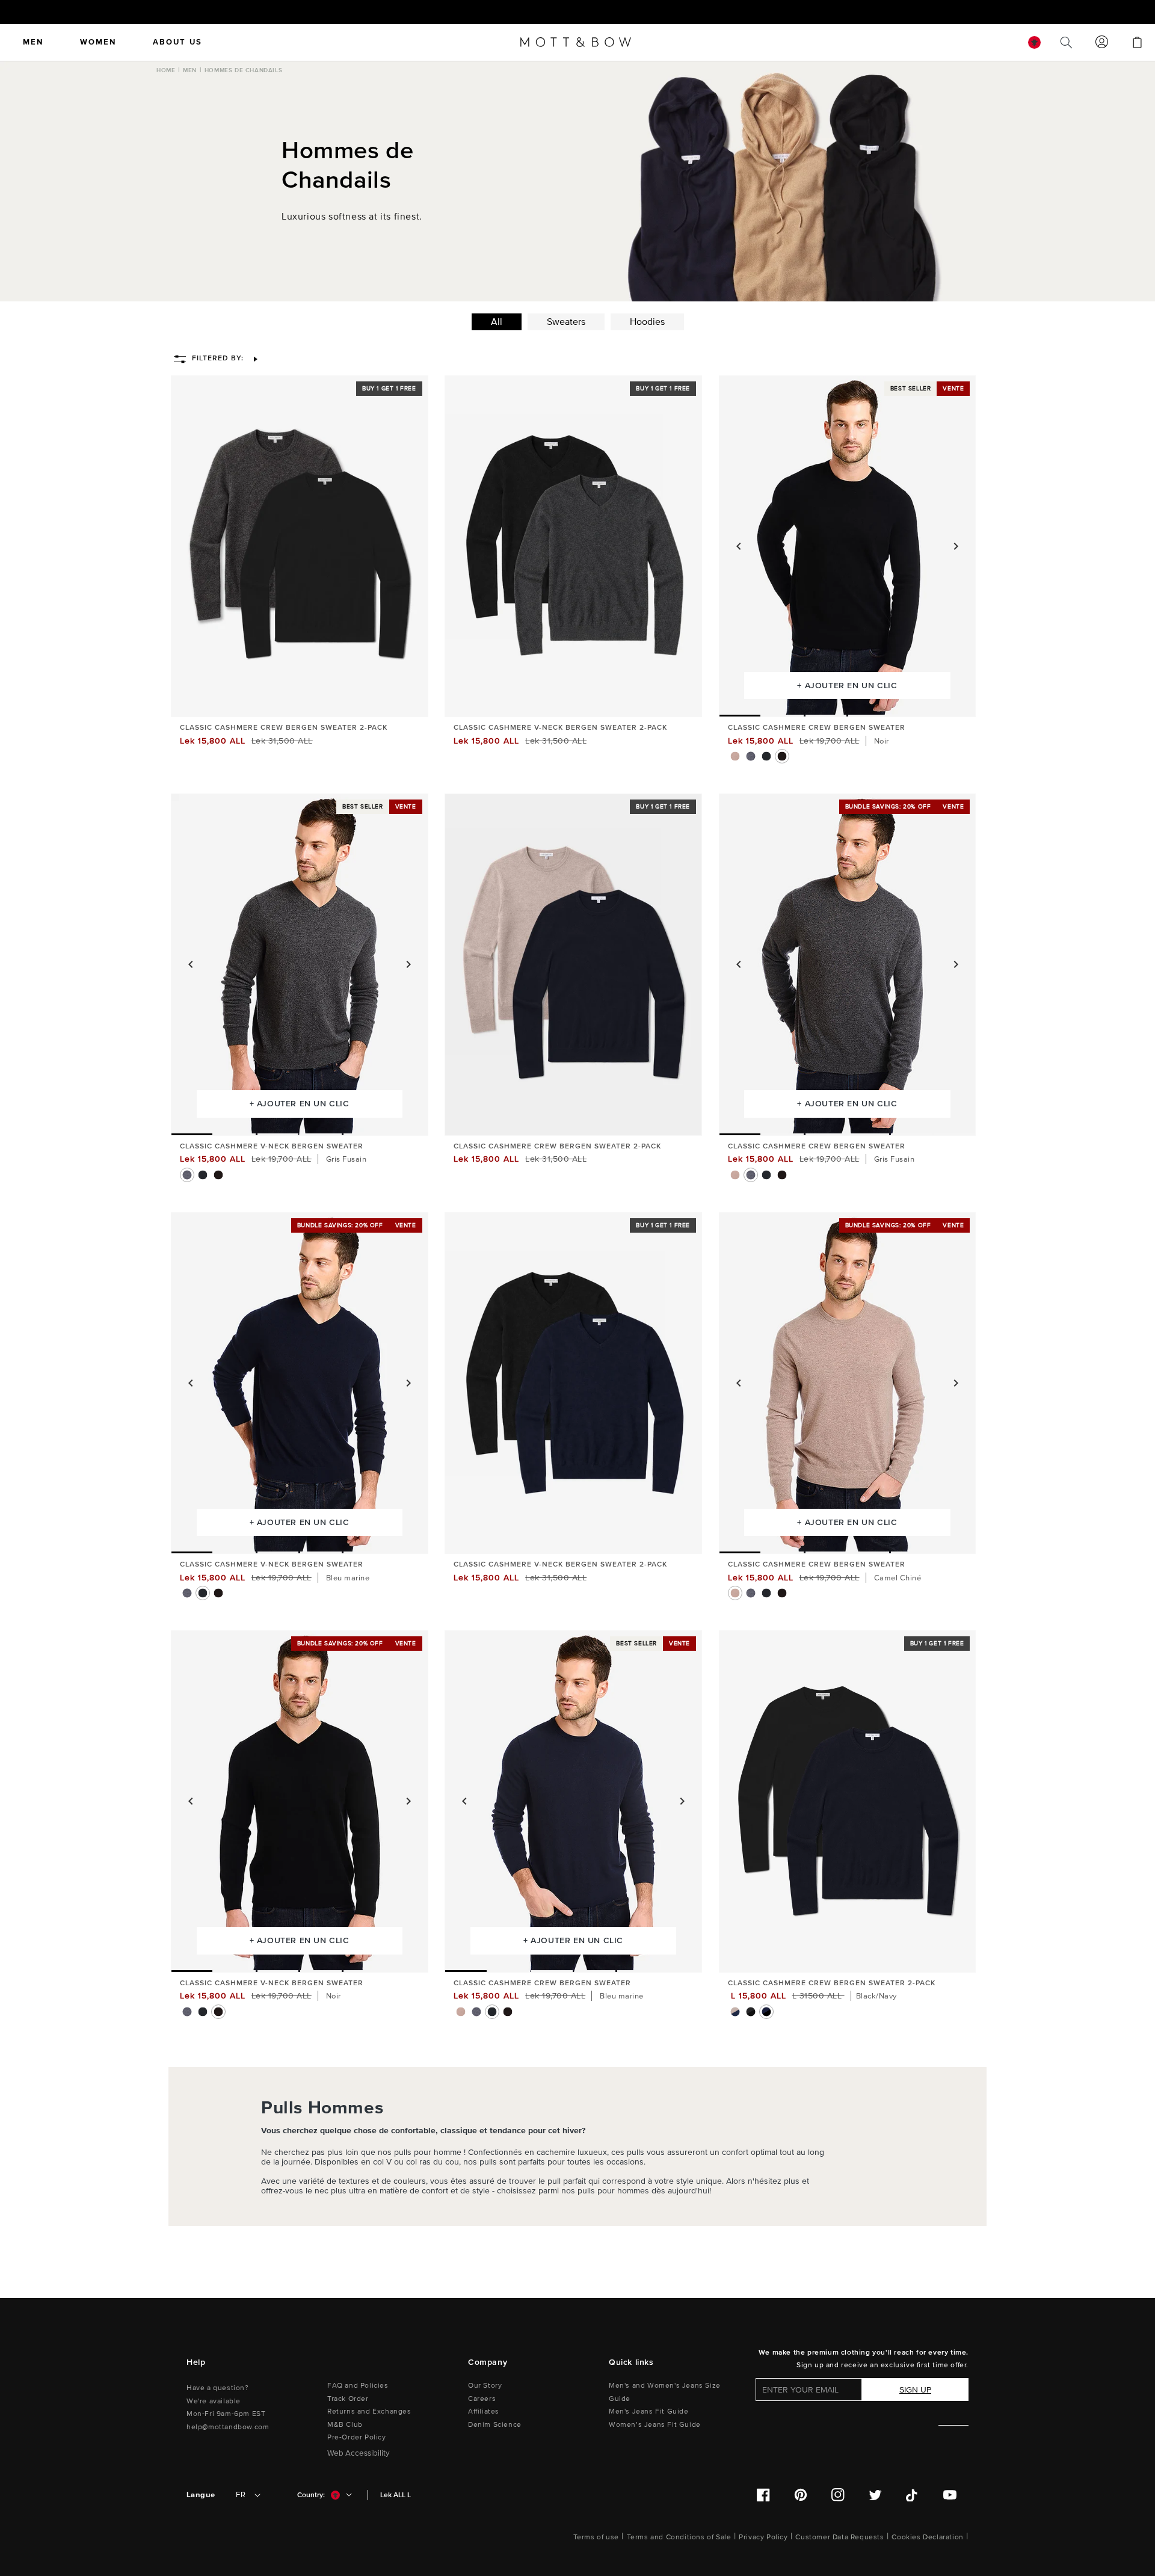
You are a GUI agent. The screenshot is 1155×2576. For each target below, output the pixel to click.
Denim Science (495, 2425)
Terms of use (596, 2537)
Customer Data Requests (839, 2537)
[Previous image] (739, 546)
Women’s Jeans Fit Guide (655, 2425)
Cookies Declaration (927, 2537)
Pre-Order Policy (357, 2437)
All (497, 322)
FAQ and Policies (358, 2386)
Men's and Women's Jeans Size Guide (665, 2392)
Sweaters (566, 322)
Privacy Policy (763, 2537)
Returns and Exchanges (369, 2411)
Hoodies (647, 322)
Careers (482, 2399)
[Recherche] (1066, 42)
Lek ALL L (396, 2495)
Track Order (348, 2399)
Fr (241, 2495)
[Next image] (956, 546)
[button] (218, 359)
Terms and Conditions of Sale (679, 2537)
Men (190, 70)
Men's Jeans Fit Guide (649, 2411)
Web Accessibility (359, 2453)
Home (166, 70)
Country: (311, 2495)
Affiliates (484, 2411)
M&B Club (345, 2425)
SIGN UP (915, 2390)
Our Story (485, 2386)
